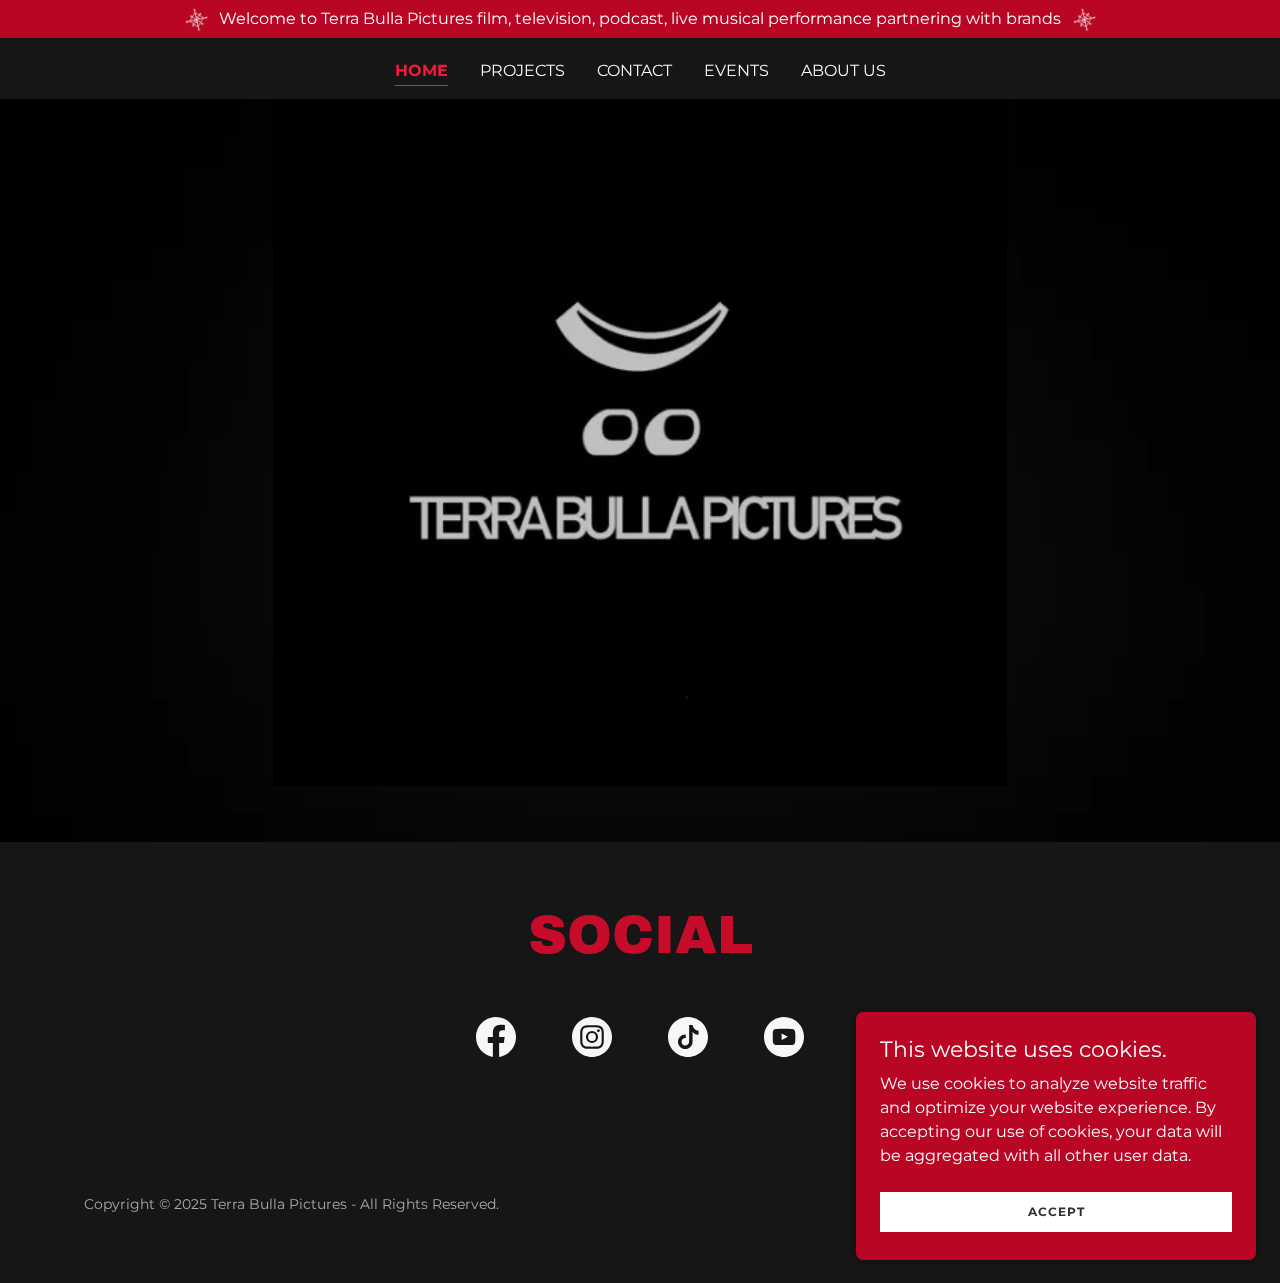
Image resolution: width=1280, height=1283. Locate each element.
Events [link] (736, 70)
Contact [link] (634, 70)
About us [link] (843, 70)
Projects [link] (522, 70)
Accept (1056, 1211)
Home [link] (421, 70)
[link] (496, 1041)
